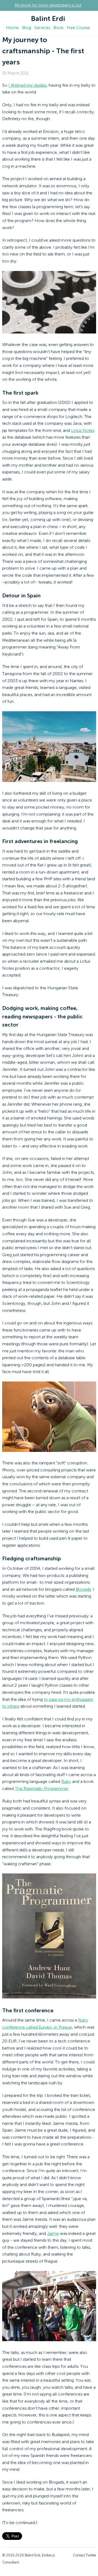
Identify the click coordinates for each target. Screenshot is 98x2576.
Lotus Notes (83, 431)
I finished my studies (27, 86)
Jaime (53, 2234)
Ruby (66, 1782)
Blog (27, 28)
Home (12, 28)
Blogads (83, 1590)
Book (58, 28)
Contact (79, 2555)
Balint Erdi (48, 19)
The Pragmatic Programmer (42, 1789)
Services (42, 28)
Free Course (78, 28)
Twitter (91, 2555)
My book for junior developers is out (48, 5)
